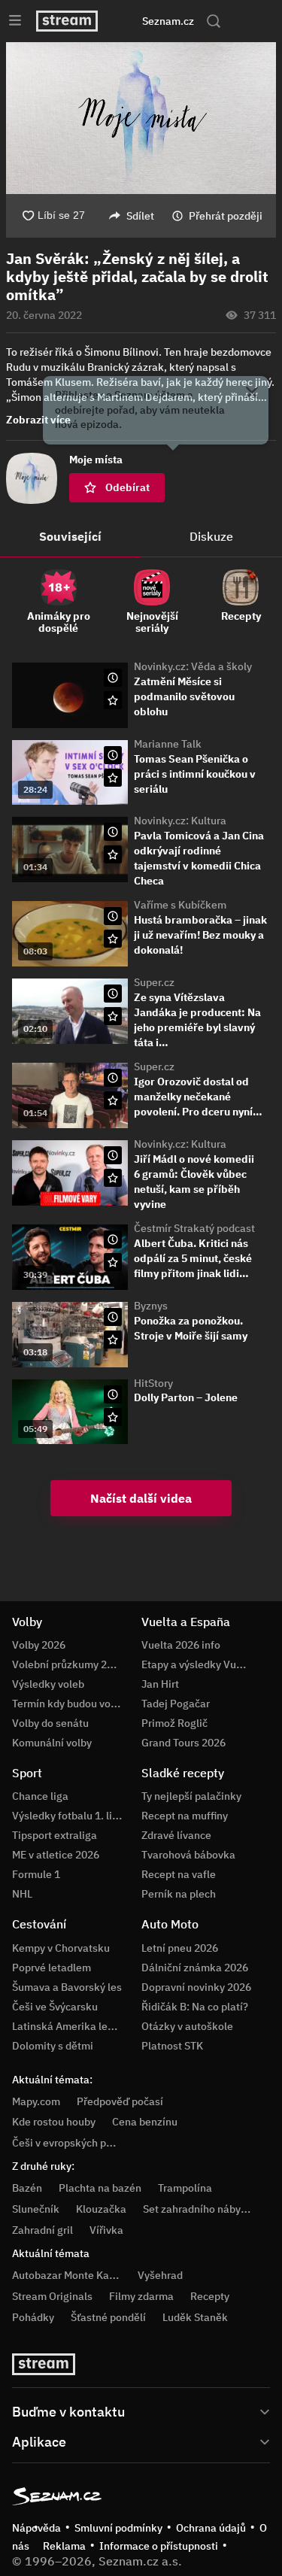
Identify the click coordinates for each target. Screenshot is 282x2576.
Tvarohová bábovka (188, 1855)
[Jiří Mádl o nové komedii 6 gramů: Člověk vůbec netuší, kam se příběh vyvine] (70, 1173)
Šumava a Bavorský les (67, 1987)
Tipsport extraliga (55, 1835)
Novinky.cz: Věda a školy (193, 666)
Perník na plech (179, 1894)
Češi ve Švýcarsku (55, 2007)
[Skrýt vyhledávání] (127, 21)
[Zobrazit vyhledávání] (214, 21)
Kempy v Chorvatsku (61, 1948)
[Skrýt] (252, 394)
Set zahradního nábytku (200, 2209)
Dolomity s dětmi (53, 2046)
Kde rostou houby (54, 2122)
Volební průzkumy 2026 (68, 1664)
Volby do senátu (50, 1723)
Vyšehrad (160, 2275)
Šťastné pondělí (108, 2317)
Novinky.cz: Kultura (180, 821)
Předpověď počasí (120, 2101)
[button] (141, 118)
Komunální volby (52, 1743)
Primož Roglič (174, 1723)
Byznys (151, 1306)
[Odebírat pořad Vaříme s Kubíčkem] (113, 939)
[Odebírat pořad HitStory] (113, 1417)
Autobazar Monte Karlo (67, 2275)
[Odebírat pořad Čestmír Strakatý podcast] (113, 1262)
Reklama (64, 2546)
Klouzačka (101, 2209)
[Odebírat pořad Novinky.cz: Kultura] (113, 854)
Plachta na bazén (100, 2188)
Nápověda (36, 2528)
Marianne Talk (168, 744)
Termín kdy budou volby (68, 1704)
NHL (22, 1894)
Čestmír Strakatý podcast (194, 1228)
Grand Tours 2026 (183, 1743)
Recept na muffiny (185, 1816)
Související (70, 536)
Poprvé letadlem (52, 1968)
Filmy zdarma (141, 2296)
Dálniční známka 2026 (195, 1968)
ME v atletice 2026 (56, 1855)
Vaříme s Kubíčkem (180, 905)
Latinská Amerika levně (68, 2026)
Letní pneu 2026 (180, 1948)
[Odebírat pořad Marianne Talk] (113, 778)
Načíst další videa (141, 1498)
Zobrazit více (38, 420)
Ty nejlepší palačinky (191, 1796)
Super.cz (154, 982)
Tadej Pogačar (176, 1704)
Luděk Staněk (195, 2317)
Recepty (210, 2296)
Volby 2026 (39, 1645)
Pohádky (33, 2317)
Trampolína (185, 2188)
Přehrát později (226, 216)
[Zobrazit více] (141, 2411)
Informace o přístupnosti (159, 2546)
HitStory (153, 1383)
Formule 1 (36, 1874)
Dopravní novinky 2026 (196, 1987)
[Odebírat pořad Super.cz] (113, 1016)
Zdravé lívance (176, 1835)
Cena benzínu (145, 2122)
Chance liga (40, 1796)
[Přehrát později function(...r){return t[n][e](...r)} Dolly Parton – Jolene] (113, 1394)
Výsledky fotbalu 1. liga (68, 1816)
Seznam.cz (168, 21)
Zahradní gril (42, 2230)
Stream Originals (52, 2296)
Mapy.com (36, 2101)
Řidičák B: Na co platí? (195, 2007)
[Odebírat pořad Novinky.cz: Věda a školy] (113, 700)
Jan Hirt (160, 1684)
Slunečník (36, 2209)
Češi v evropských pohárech (79, 2143)
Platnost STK (172, 2046)
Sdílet (140, 216)
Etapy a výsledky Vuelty (198, 1664)
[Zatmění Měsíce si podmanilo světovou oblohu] (70, 695)
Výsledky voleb (48, 1684)
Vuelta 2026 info (181, 1645)
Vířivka (106, 2230)
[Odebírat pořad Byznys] (113, 1340)
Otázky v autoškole (187, 2026)
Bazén (27, 2188)
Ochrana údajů (211, 2528)
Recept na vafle (179, 1874)
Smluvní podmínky (118, 2528)
